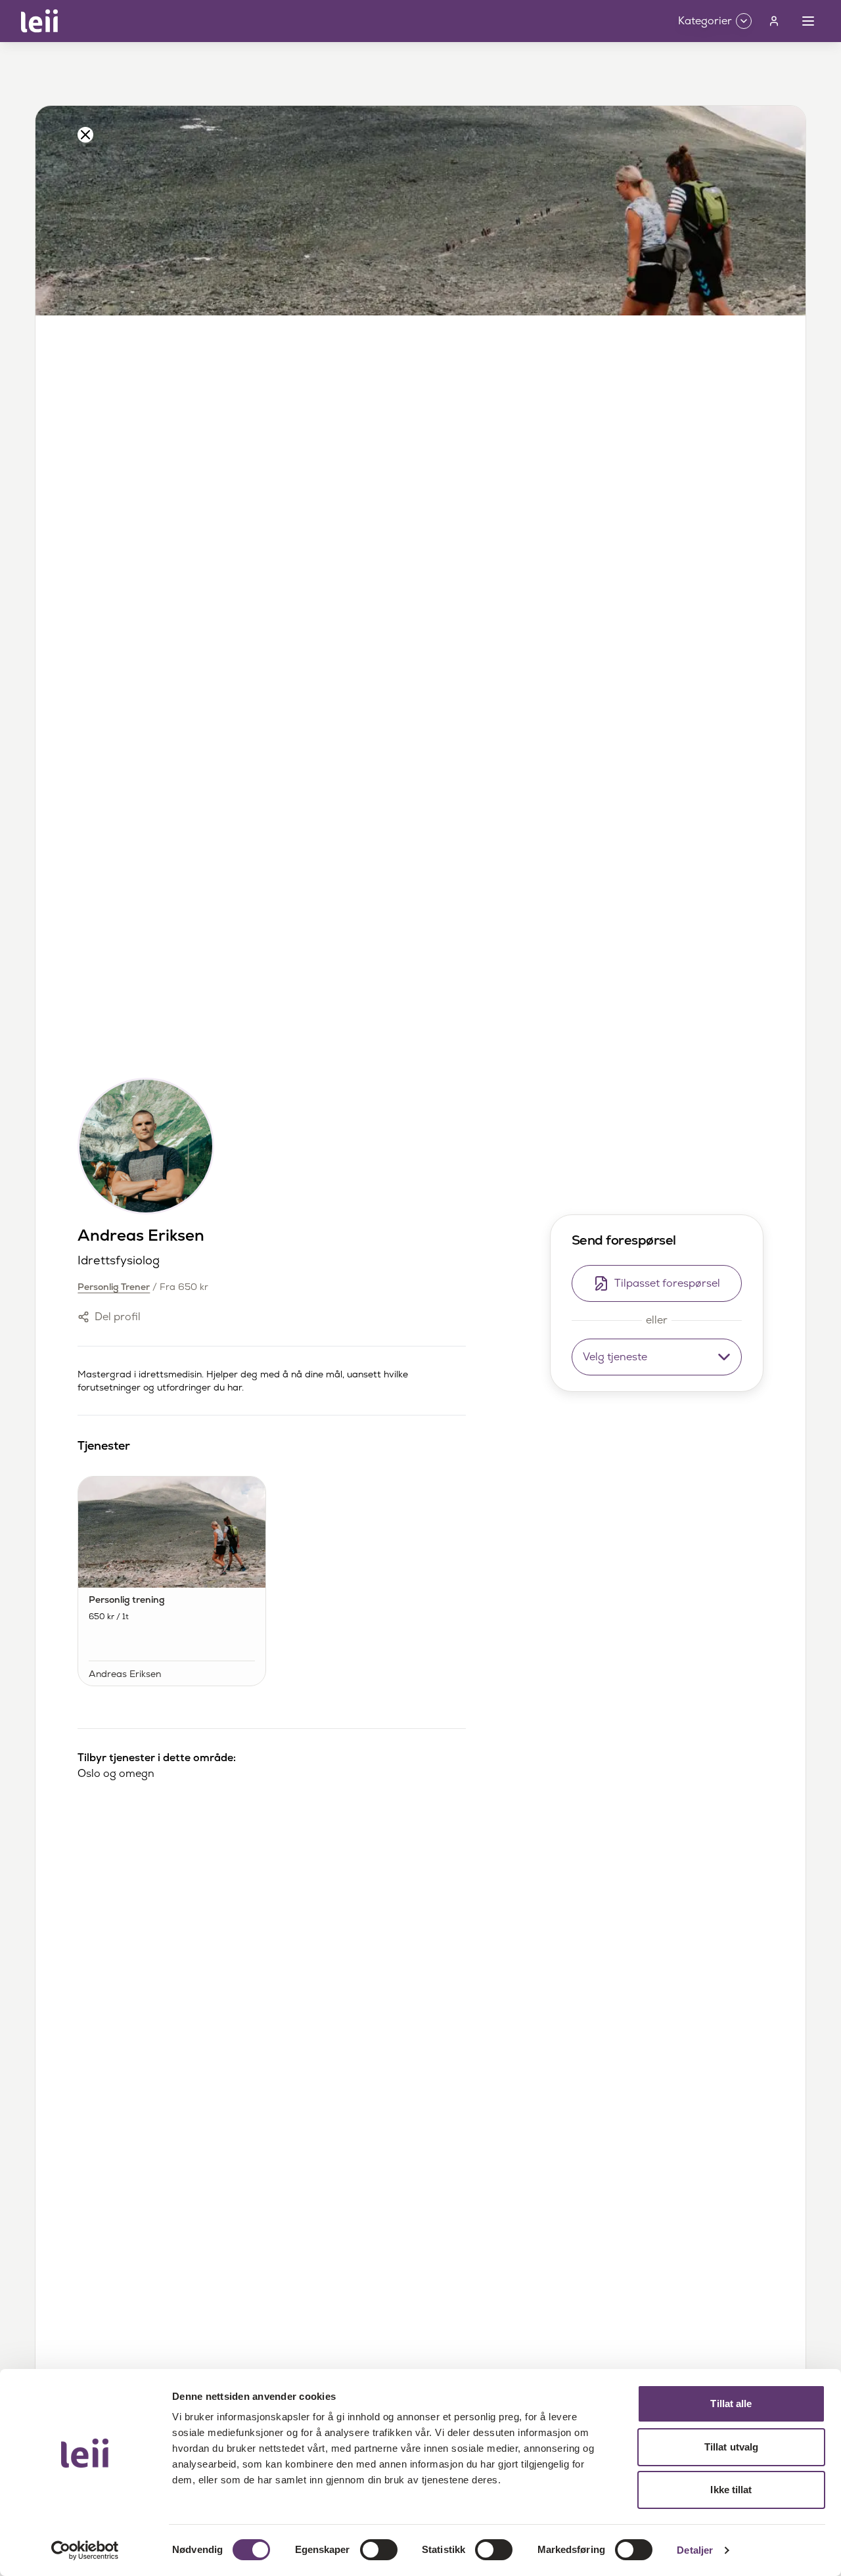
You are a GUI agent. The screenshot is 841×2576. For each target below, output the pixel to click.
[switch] (379, 2550)
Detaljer (695, 2550)
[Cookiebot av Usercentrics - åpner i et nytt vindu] (85, 2550)
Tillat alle (731, 2403)
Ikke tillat (731, 2490)
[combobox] (657, 1357)
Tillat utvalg (731, 2447)
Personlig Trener (114, 1287)
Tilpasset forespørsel (667, 1283)
